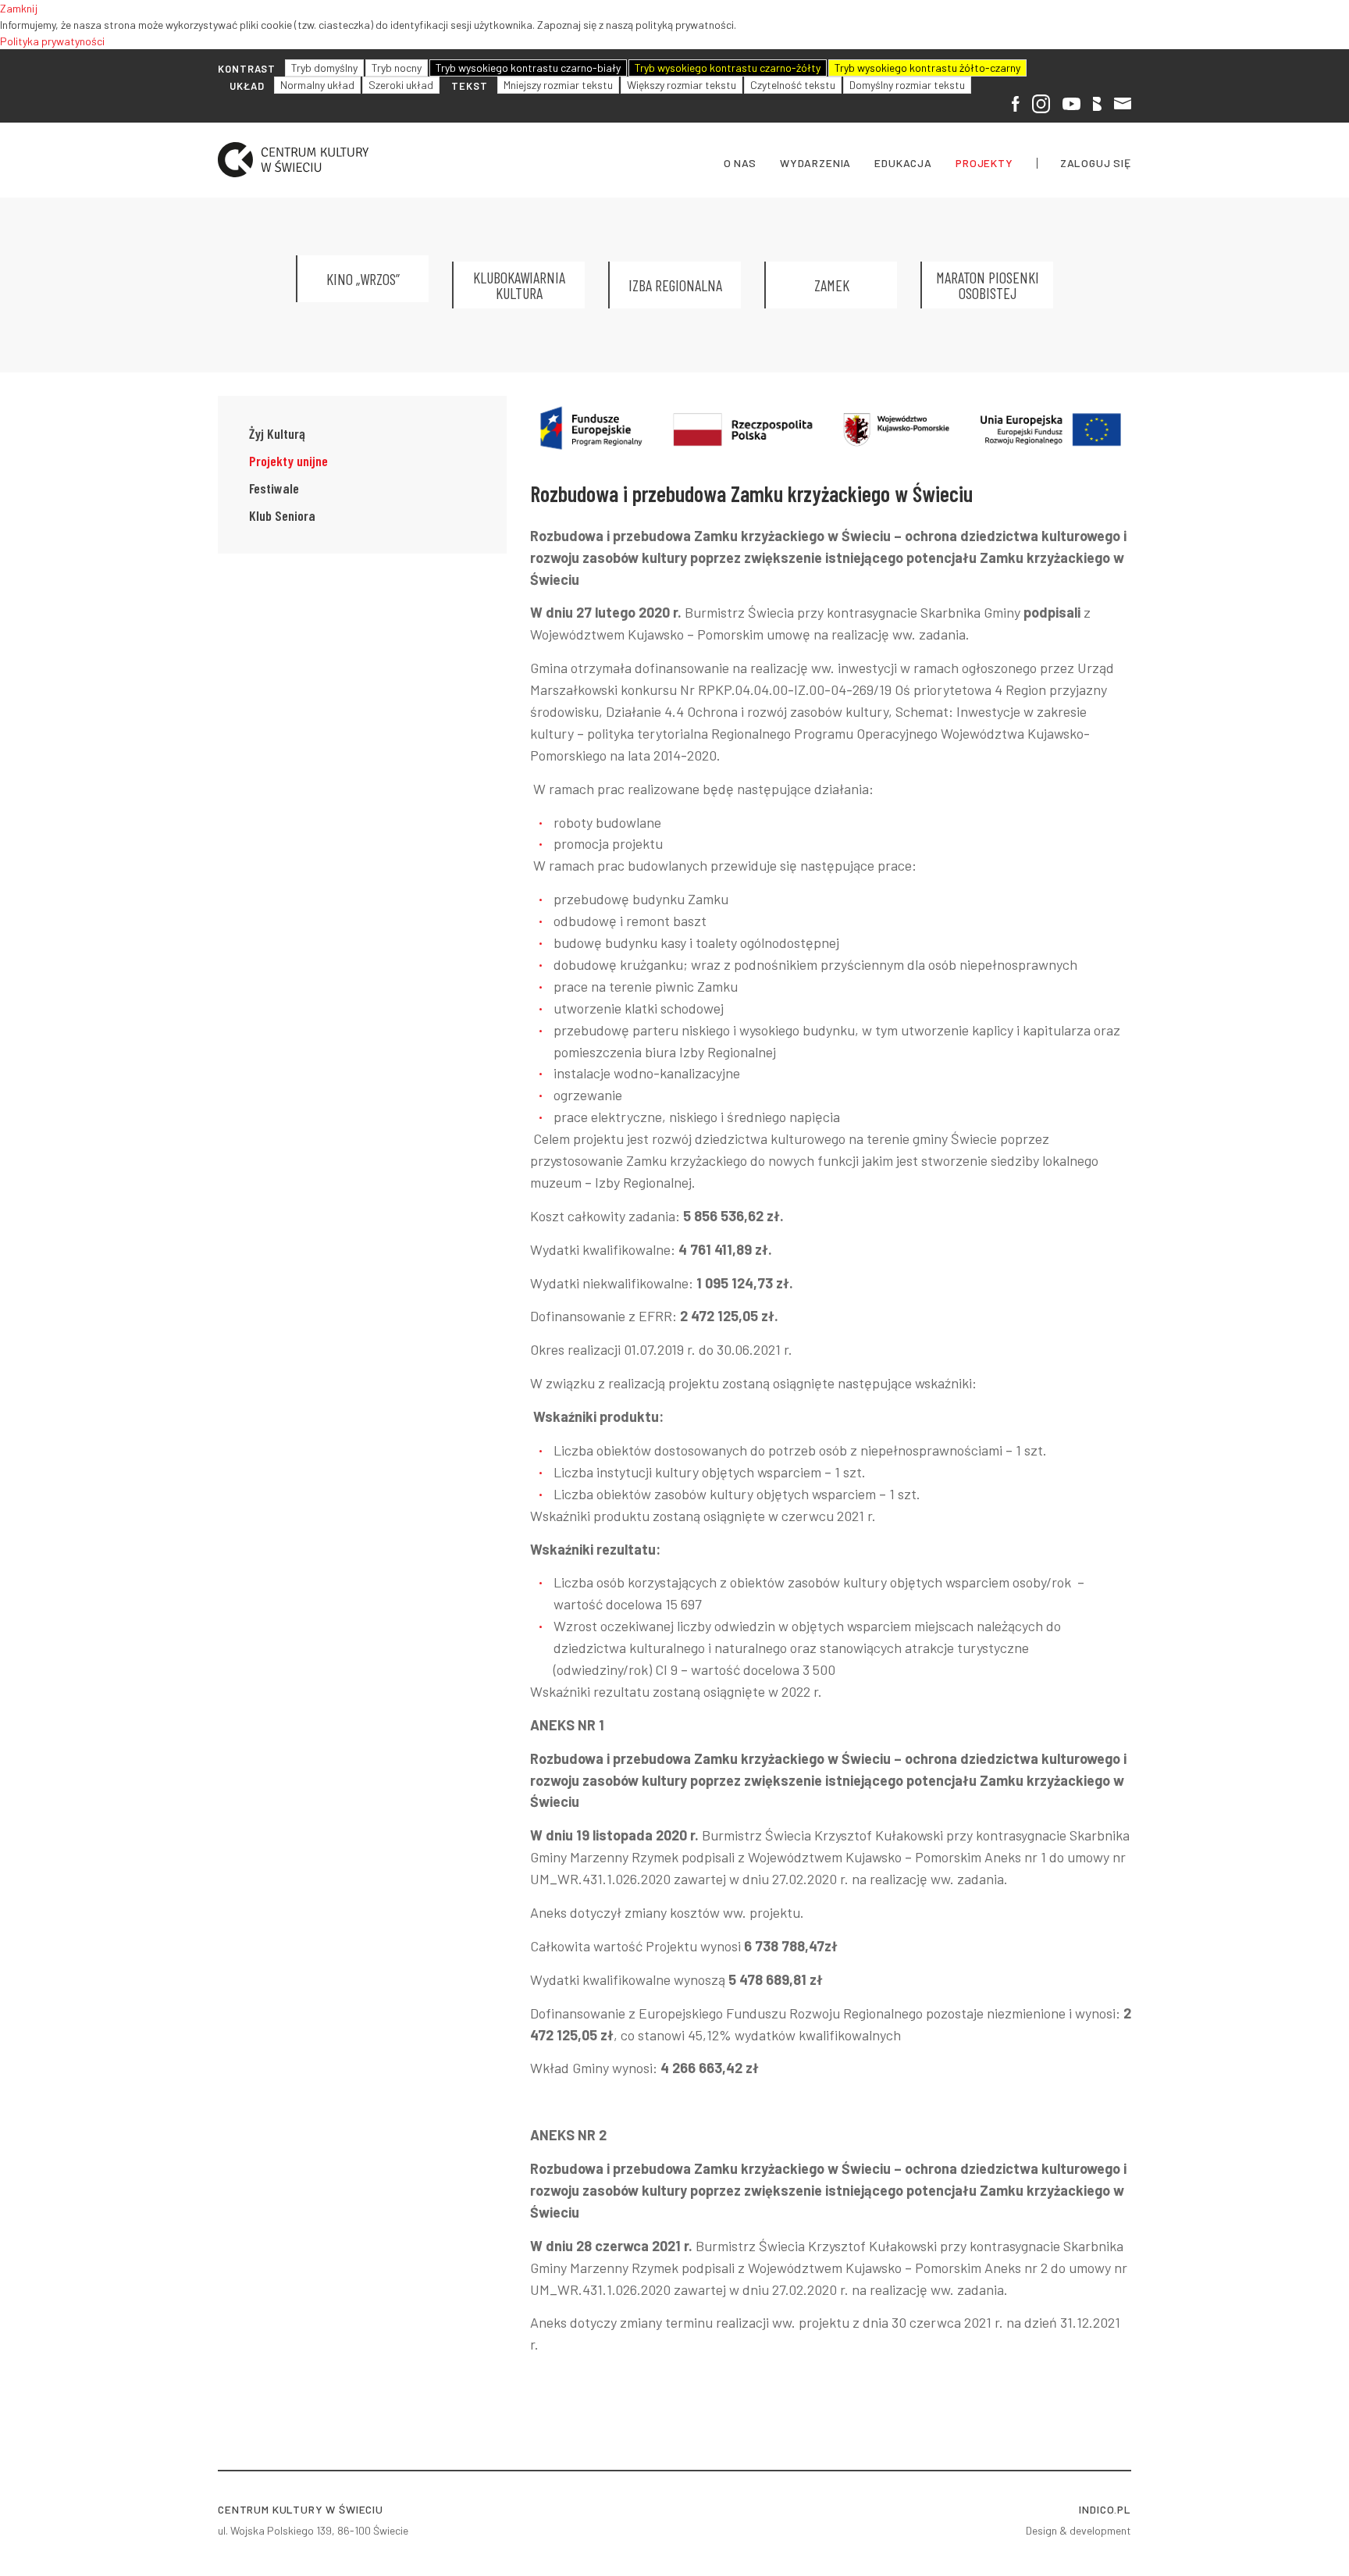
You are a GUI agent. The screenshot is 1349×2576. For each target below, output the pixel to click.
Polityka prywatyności (52, 41)
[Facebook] (1016, 103)
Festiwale (274, 488)
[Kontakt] (1123, 102)
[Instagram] (1041, 103)
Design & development (1078, 2530)
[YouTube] (1071, 102)
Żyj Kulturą (277, 433)
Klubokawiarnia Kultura (519, 285)
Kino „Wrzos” (363, 279)
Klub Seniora (282, 515)
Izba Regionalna (675, 285)
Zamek (832, 285)
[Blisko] (1097, 102)
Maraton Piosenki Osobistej (988, 285)
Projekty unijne (288, 461)
